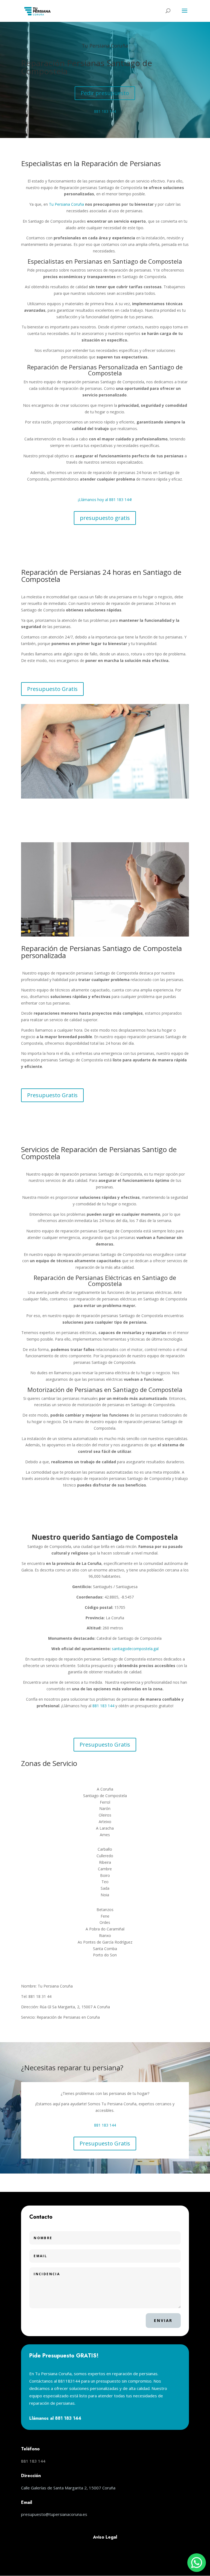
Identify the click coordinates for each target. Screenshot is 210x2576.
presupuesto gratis (105, 518)
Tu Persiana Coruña (105, 46)
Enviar (163, 2320)
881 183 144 (105, 111)
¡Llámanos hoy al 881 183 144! (105, 500)
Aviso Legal (105, 2537)
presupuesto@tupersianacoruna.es (54, 2514)
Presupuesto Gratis (52, 689)
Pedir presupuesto (105, 93)
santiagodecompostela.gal (135, 1649)
